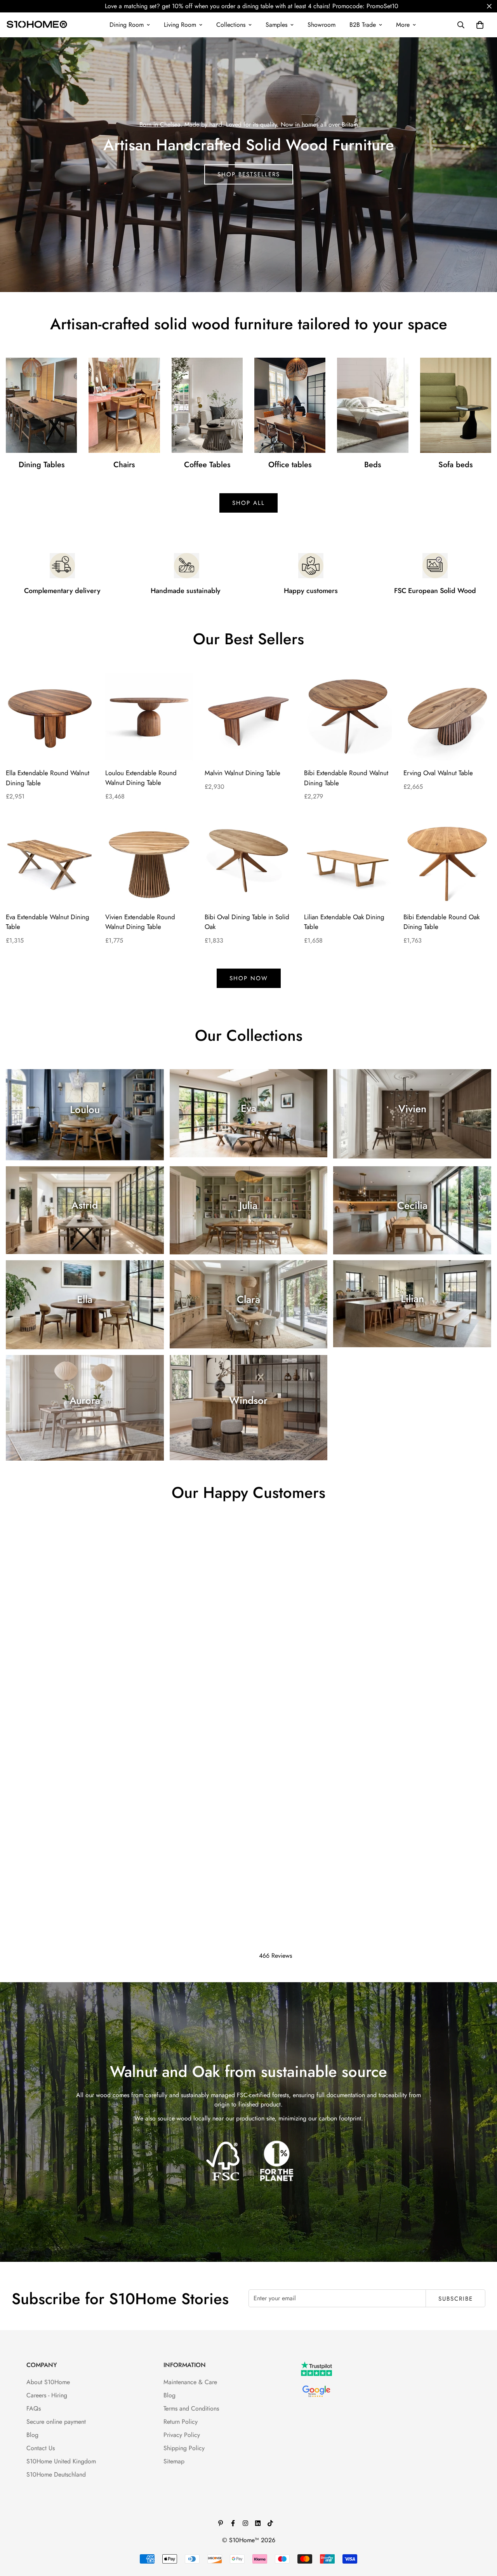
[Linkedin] (258, 2523)
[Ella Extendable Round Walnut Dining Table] (50, 717)
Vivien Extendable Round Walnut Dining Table (140, 922)
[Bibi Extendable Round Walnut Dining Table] (348, 717)
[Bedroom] (373, 405)
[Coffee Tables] (207, 405)
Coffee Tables (207, 465)
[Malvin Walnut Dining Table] (248, 717)
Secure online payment (56, 2422)
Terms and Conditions (191, 2408)
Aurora (85, 1400)
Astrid (85, 1205)
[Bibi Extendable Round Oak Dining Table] (447, 861)
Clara (248, 1299)
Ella (85, 1299)
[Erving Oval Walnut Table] (447, 717)
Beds (373, 465)
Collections (231, 25)
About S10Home (48, 2382)
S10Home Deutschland (56, 2474)
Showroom (321, 25)
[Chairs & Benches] (124, 405)
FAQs (34, 2408)
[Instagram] (245, 2523)
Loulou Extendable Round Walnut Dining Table (141, 778)
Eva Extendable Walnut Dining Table (48, 922)
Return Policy (181, 2422)
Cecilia (412, 1205)
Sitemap (174, 2461)
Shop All (248, 503)
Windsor (248, 1400)
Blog (32, 2435)
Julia (248, 1205)
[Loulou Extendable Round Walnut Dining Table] (149, 717)
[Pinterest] (221, 2523)
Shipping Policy (184, 2448)
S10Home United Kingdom (61, 2461)
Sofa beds (455, 465)
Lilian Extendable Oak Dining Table (344, 922)
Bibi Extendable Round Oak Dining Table (441, 922)
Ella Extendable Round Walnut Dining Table (48, 778)
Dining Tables (42, 465)
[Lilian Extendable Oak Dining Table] (348, 861)
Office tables (290, 465)
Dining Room (127, 25)
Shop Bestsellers (249, 174)
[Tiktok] (270, 2523)
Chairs (124, 465)
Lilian (412, 1299)
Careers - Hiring (47, 2395)
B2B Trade (363, 25)
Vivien (412, 1109)
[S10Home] (37, 25)
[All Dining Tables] (41, 405)
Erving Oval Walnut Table (438, 773)
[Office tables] (290, 405)
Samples (276, 25)
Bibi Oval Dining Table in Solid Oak (247, 922)
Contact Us (41, 2448)
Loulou (85, 1110)
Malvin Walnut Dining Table (242, 773)
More (403, 25)
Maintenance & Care (190, 2382)
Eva (248, 1108)
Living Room (180, 25)
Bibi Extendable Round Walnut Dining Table (346, 778)
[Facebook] (233, 2523)
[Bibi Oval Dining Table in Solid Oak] (248, 861)
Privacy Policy (182, 2435)
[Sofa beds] (456, 405)
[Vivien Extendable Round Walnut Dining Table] (149, 861)
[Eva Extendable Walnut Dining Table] (50, 861)
